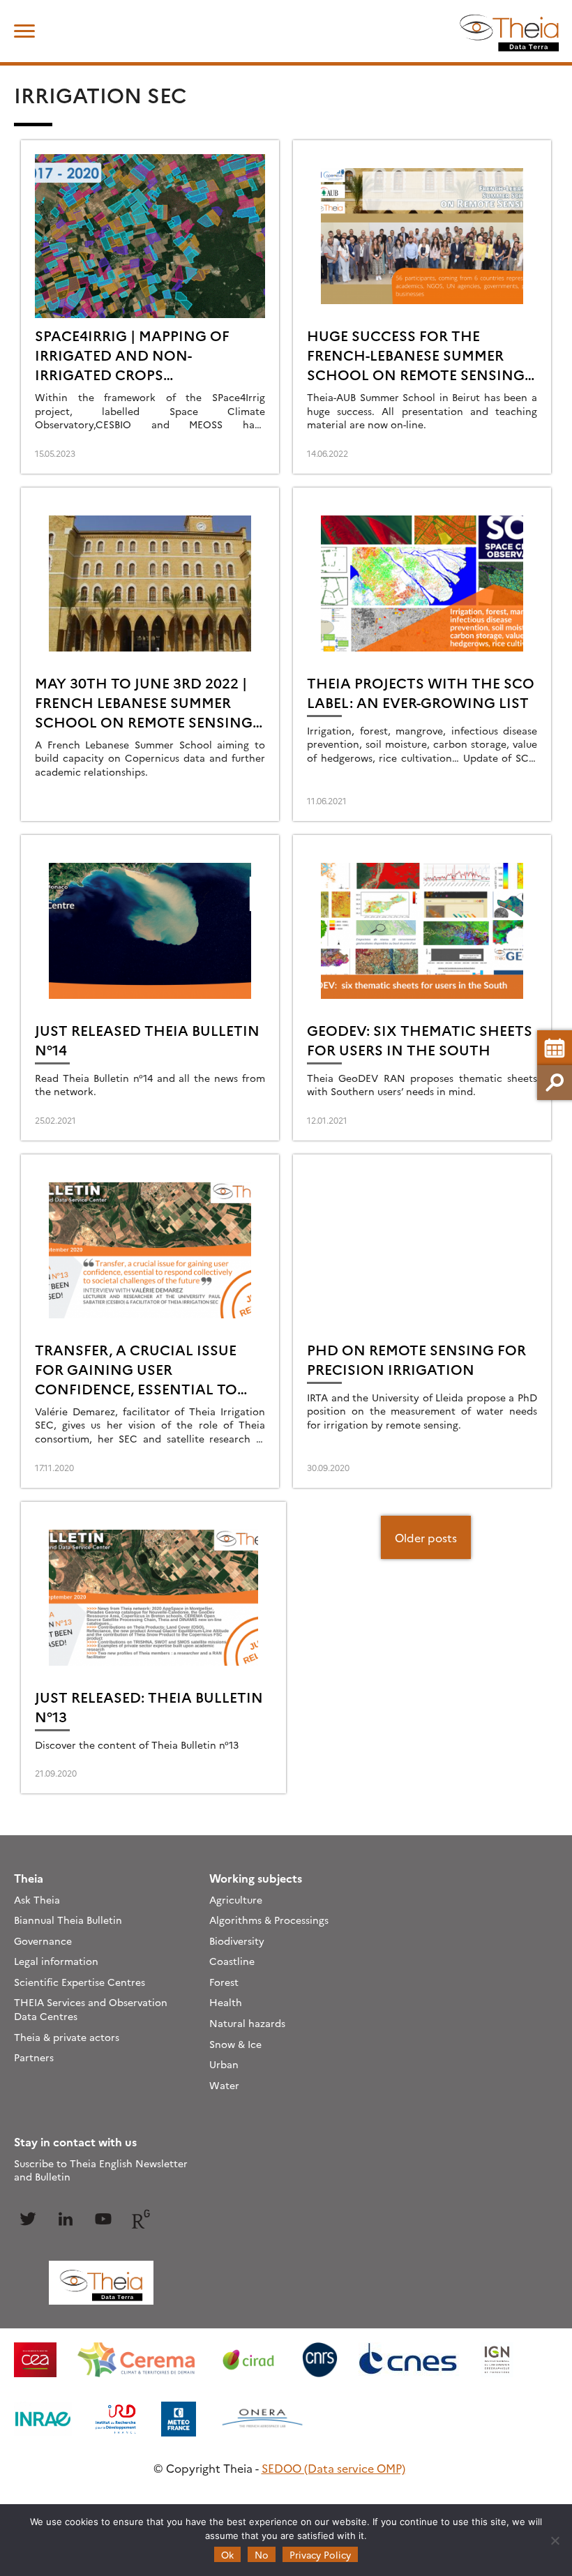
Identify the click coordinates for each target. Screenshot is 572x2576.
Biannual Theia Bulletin (68, 1920)
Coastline (232, 1961)
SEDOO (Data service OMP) (333, 2468)
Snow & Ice (235, 2044)
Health (226, 2002)
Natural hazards (247, 2023)
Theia (29, 1878)
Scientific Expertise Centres (80, 1982)
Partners (34, 2057)
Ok (227, 2554)
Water (224, 2085)
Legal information (56, 1961)
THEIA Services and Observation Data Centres (91, 2009)
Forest (224, 1982)
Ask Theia (37, 1899)
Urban (224, 2064)
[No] (555, 2540)
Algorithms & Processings (269, 1920)
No (262, 2554)
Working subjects (256, 1878)
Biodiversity (237, 1941)
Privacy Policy (320, 2554)
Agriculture (236, 1899)
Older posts (426, 1537)
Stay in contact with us (75, 2141)
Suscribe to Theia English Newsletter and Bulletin (101, 2170)
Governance (43, 1941)
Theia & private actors (67, 2037)
